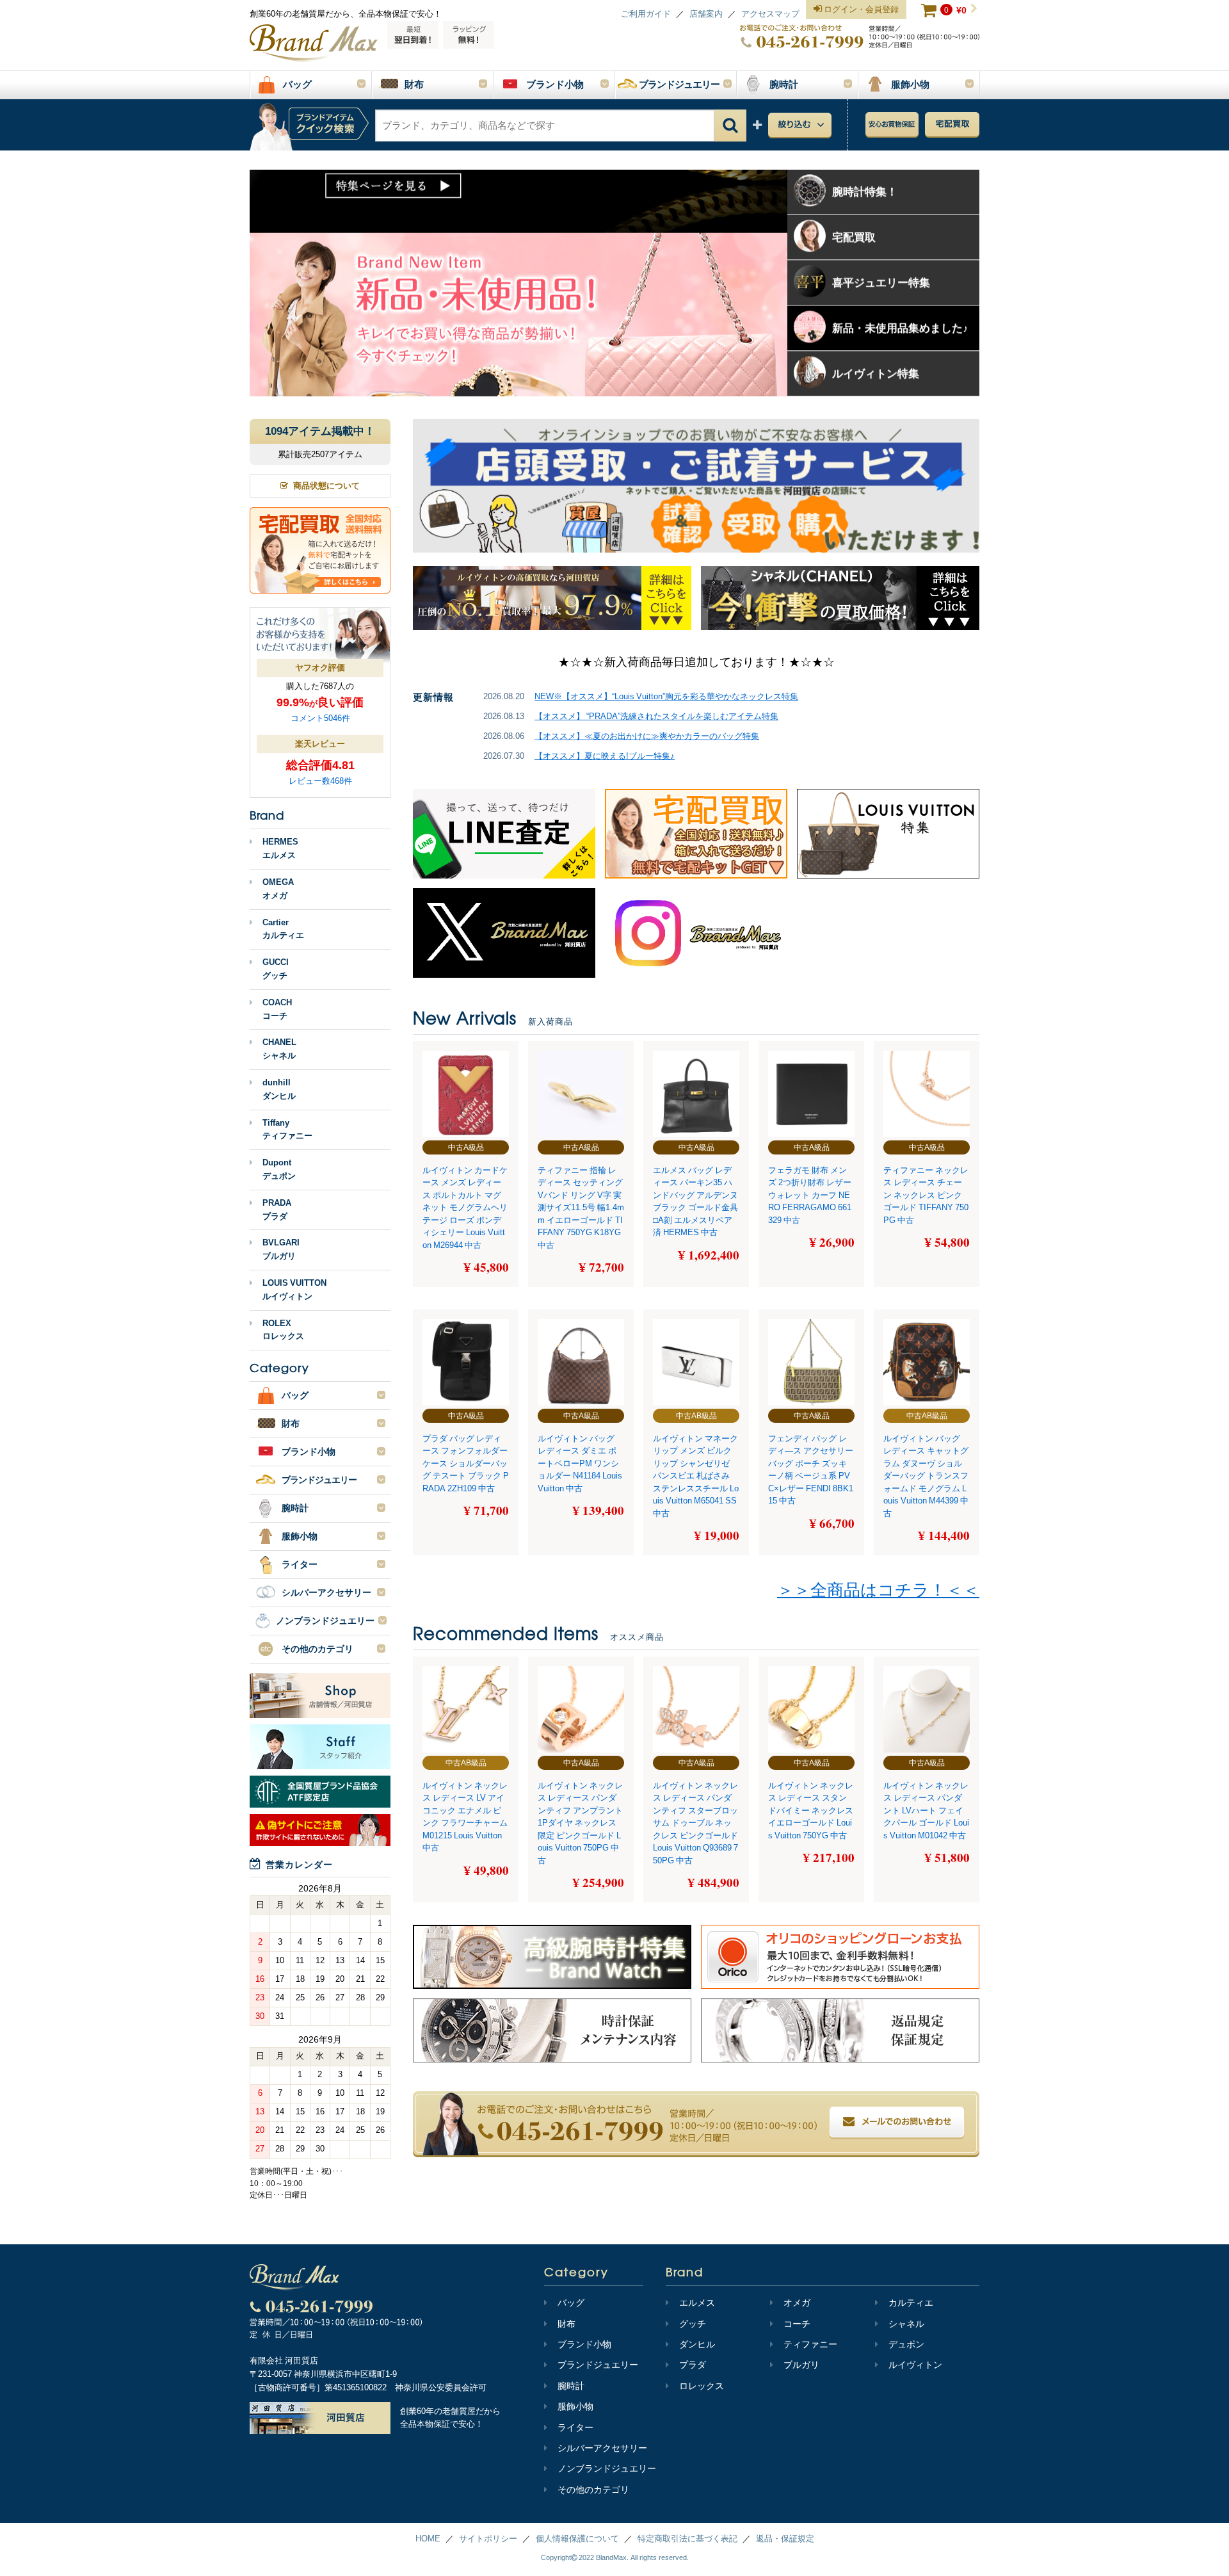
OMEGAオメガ (278, 889)
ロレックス (702, 2386)
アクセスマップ (770, 14)
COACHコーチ (277, 1009)
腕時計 (571, 2386)
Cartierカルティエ (283, 929)
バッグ (571, 2303)
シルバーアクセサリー (602, 2448)
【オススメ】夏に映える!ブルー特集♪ (605, 756)
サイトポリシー (488, 2539)
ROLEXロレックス (283, 1330)
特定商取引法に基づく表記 (687, 2539)
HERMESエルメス (280, 848)
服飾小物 (575, 2406)
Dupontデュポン (279, 1169)
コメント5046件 (320, 718)
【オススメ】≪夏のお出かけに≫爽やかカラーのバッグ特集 (647, 736)
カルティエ (911, 2303)
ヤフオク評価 (320, 668)
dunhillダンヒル (279, 1089)
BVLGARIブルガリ (281, 1249)
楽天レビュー (320, 744)
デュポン (906, 2344)
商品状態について (326, 486)
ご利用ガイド (646, 14)
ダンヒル (697, 2344)
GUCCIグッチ (276, 969)
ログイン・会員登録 (860, 9)
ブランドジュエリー (598, 2365)
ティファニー (810, 2344)
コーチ (797, 2324)
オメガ (797, 2303)
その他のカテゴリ (593, 2490)
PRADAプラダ (277, 1210)
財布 (566, 2324)
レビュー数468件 (320, 781)
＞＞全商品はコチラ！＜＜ (878, 1590)
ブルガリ (801, 2365)
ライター (575, 2427)
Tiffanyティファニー (287, 1130)
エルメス (697, 2303)
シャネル (906, 2324)
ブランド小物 (584, 2344)
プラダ (693, 2365)
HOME (428, 2539)
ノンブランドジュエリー (607, 2468)
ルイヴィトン (915, 2365)
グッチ (693, 2324)
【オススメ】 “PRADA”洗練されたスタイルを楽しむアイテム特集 (656, 716)
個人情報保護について (577, 2539)
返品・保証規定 (785, 2539)
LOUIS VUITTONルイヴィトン (294, 1290)
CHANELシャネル (279, 1049)
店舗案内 (706, 14)
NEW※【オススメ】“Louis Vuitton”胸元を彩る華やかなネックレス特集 (666, 696)
